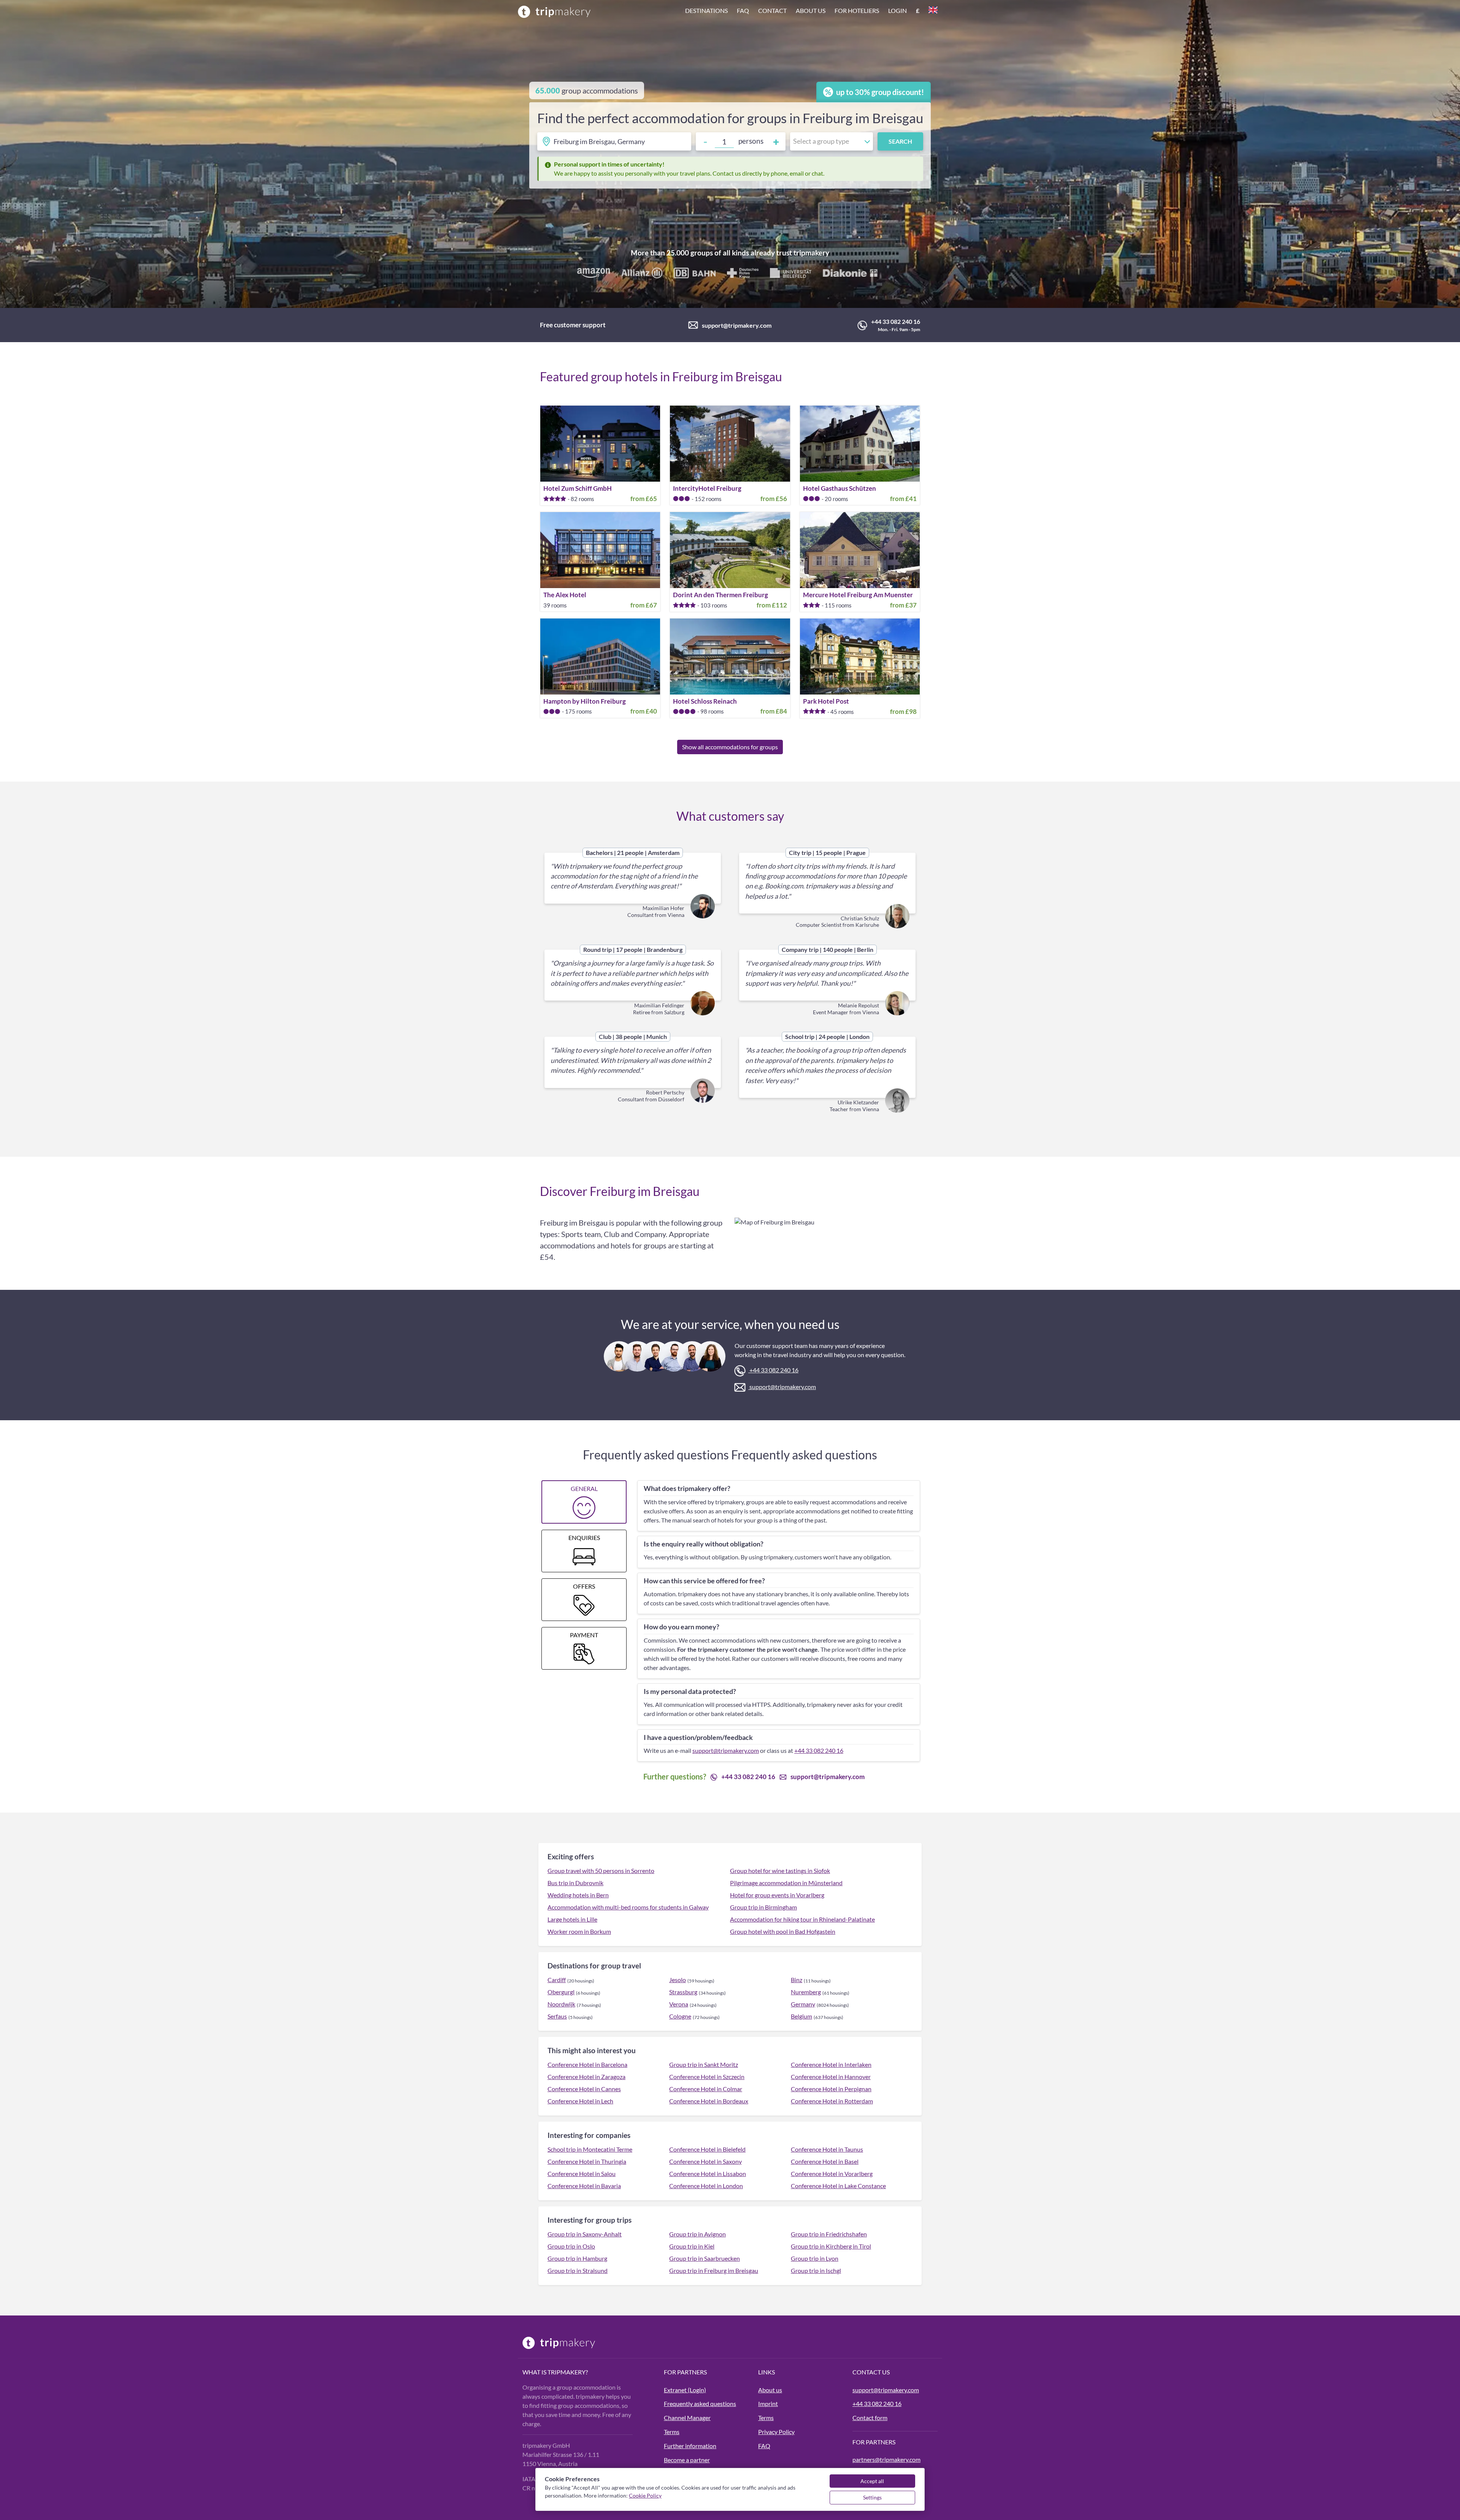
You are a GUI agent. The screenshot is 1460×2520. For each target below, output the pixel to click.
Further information (690, 2446)
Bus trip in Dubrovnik (575, 1883)
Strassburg (683, 1992)
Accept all (872, 2481)
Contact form (870, 2418)
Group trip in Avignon (697, 2234)
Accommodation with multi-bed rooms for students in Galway (628, 1907)
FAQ (764, 2446)
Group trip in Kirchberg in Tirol (831, 2246)
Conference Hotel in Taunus (827, 2149)
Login (897, 10)
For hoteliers (857, 10)
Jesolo (678, 1980)
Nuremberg (806, 1992)
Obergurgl (561, 1992)
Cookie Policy (645, 2495)
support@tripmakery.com (737, 325)
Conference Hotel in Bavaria (584, 2186)
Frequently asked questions (700, 2403)
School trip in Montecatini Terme (590, 2149)
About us (811, 10)
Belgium (801, 2016)
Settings (872, 2497)
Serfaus (557, 2016)
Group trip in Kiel (692, 2246)
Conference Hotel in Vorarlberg (832, 2173)
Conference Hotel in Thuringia (587, 2161)
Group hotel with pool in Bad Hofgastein (783, 1931)
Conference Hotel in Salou (582, 2173)
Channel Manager (687, 2418)
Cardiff (557, 1980)
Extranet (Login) (685, 2390)
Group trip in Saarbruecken (705, 2258)
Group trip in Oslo (571, 2246)
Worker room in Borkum (579, 1931)
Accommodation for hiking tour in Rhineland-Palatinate (802, 1919)
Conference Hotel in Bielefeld (707, 2149)
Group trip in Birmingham (763, 1907)
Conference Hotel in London (706, 2186)
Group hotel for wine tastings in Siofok (780, 1871)
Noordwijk (561, 2004)
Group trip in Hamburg (577, 2258)
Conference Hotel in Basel (825, 2161)
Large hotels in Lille (572, 1919)
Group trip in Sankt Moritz (704, 2064)
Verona (679, 2004)
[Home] (554, 11)
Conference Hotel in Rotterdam (832, 2101)
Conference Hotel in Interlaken (831, 2064)
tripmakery (811, 253)
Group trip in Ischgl (816, 2270)
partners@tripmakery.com (886, 2459)
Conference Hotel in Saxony (705, 2161)
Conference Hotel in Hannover (831, 2077)
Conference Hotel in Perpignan (831, 2089)
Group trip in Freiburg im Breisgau (714, 2270)
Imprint (768, 2403)
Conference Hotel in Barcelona (587, 2064)
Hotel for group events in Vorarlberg (777, 1895)
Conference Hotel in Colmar (706, 2089)
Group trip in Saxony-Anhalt (585, 2234)
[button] (811, 11)
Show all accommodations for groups (730, 747)
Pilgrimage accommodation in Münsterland (786, 1883)
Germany (803, 2004)
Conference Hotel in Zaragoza (586, 2077)
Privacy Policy (776, 2432)
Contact (772, 10)
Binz (797, 1980)
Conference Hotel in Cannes (584, 2089)
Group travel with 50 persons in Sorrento (601, 1871)
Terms (672, 2432)
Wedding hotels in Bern (578, 1895)
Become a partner (687, 2460)
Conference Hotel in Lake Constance (838, 2186)
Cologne (680, 2016)
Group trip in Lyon (815, 2258)
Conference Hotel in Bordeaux (709, 2101)
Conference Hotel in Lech (580, 2101)
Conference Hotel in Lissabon (708, 2173)
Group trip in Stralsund (578, 2270)
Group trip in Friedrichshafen (829, 2234)
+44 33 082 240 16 (896, 321)
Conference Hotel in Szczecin (707, 2077)
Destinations (706, 10)
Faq (743, 10)
